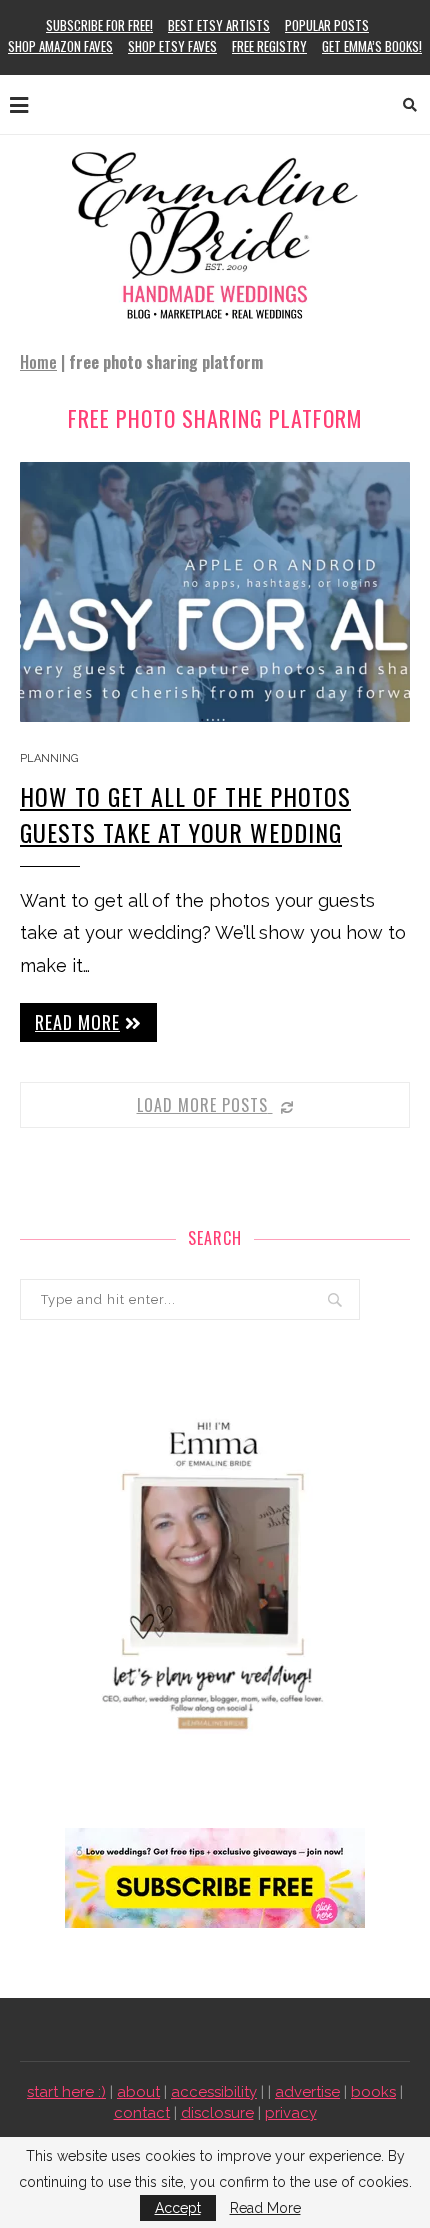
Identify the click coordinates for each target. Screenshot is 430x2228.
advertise (307, 2092)
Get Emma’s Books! (372, 46)
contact (142, 2113)
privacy (291, 2113)
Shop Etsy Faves (172, 46)
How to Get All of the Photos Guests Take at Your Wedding (185, 814)
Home (38, 362)
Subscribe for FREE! (99, 25)
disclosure (217, 2113)
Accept (178, 2208)
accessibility (214, 2092)
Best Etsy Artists (219, 25)
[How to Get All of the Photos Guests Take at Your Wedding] (215, 592)
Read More (265, 2208)
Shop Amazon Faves (60, 46)
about (138, 2092)
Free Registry (269, 46)
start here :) (66, 2092)
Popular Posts (327, 25)
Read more (77, 1022)
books (373, 2092)
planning (49, 758)
